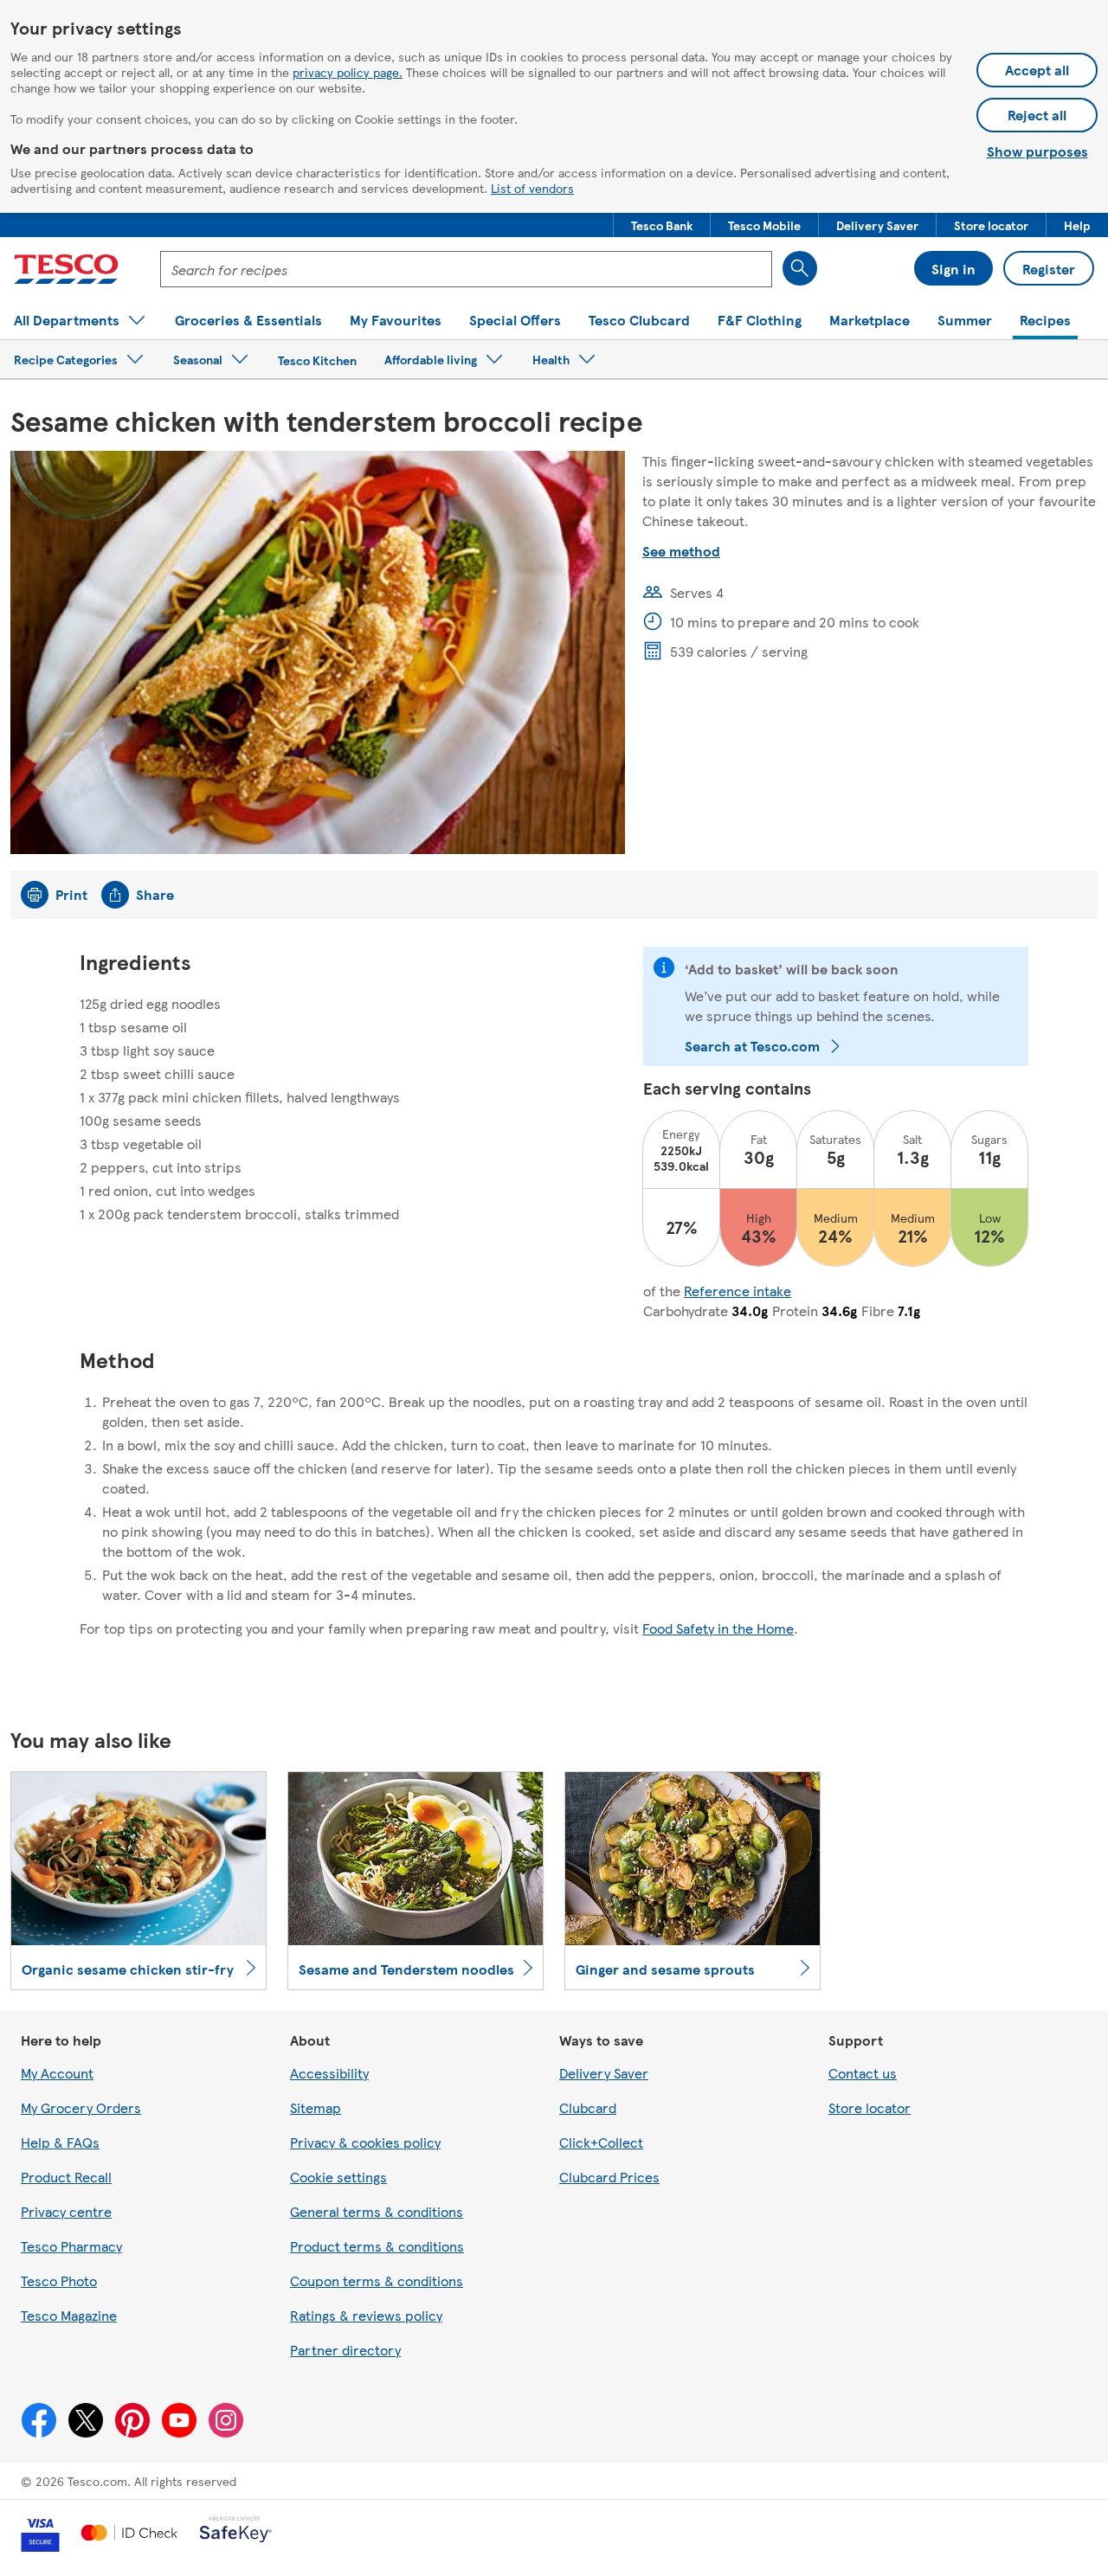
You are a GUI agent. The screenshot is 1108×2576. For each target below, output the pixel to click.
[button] (662, 225)
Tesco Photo (59, 2280)
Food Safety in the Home (718, 1628)
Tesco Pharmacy (71, 2246)
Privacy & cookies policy (365, 2142)
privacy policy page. (348, 72)
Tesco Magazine (69, 2315)
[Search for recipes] (800, 268)
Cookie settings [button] (338, 2177)
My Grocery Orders (81, 2107)
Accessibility (329, 2073)
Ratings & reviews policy (366, 2315)
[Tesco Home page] (66, 269)
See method (681, 551)
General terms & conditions (377, 2211)
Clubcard (588, 2107)
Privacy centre (66, 2211)
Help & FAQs (60, 2142)
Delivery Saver (604, 2073)
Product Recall (66, 2177)
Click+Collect (601, 2142)
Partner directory (345, 2350)
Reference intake (738, 1291)
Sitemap (316, 2107)
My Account (57, 2073)
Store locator (870, 2107)
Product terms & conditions (377, 2246)
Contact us (863, 2073)
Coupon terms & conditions (377, 2280)
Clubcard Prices (609, 2177)
